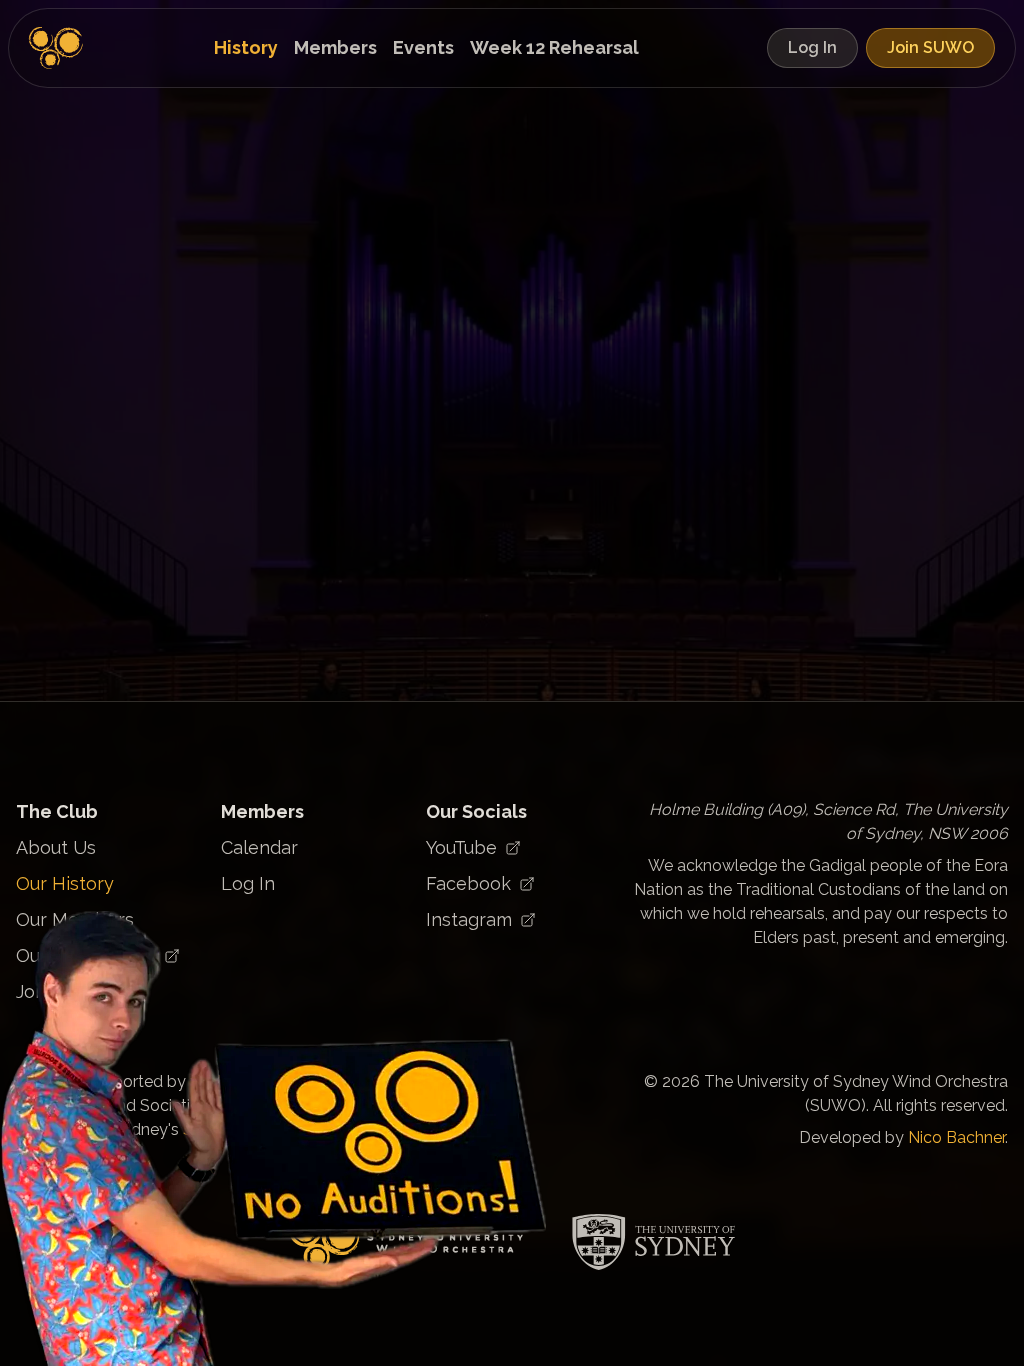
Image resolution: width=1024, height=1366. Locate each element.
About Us (56, 847)
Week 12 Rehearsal (554, 47)
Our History (65, 883)
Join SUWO (930, 47)
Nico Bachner (956, 1137)
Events (423, 47)
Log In (812, 47)
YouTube (461, 847)
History (246, 47)
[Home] (57, 48)
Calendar (259, 847)
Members (335, 47)
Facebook (468, 883)
